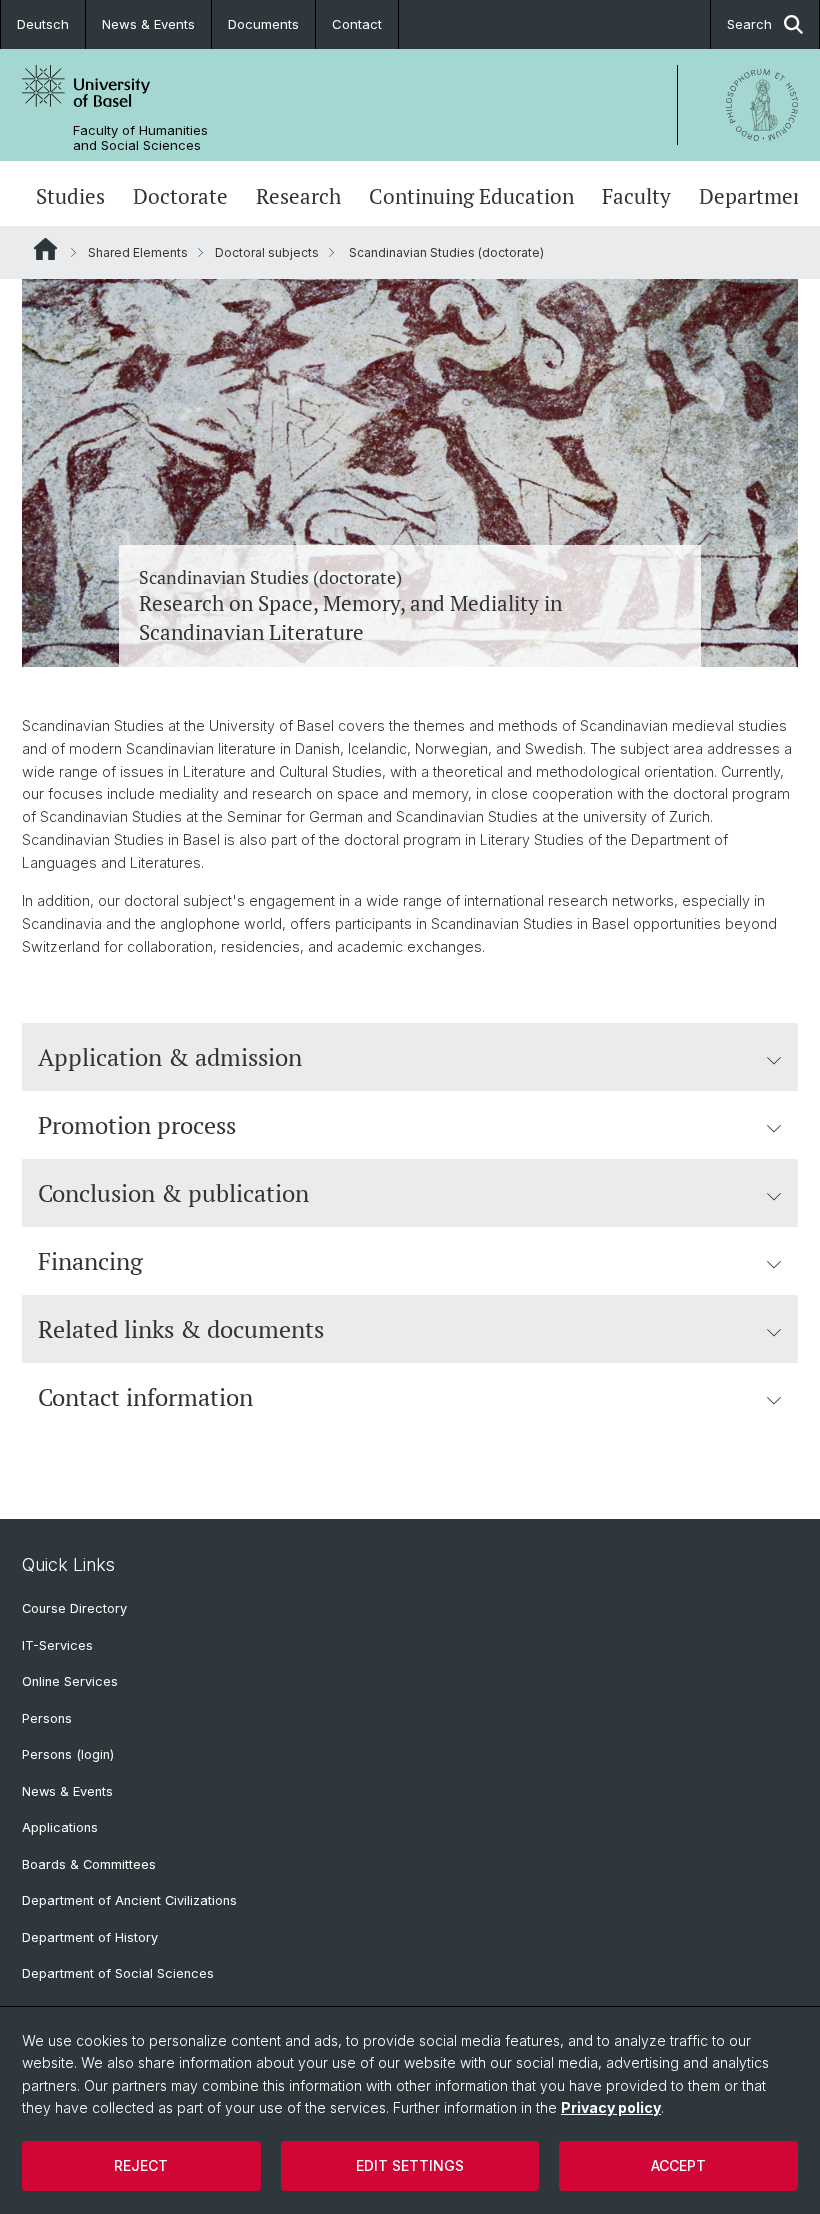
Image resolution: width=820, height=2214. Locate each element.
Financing (90, 1261)
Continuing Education (471, 196)
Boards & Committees (89, 1864)
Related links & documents (181, 1329)
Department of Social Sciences (118, 1973)
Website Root (45, 249)
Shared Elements (138, 252)
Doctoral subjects (267, 252)
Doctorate (180, 196)
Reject (141, 2165)
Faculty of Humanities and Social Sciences (140, 138)
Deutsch (43, 24)
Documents (263, 24)
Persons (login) (68, 1754)
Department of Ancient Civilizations (129, 1900)
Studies (70, 196)
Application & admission (170, 1057)
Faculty (636, 196)
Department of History (90, 1937)
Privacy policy (611, 2107)
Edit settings (410, 2165)
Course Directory (74, 1608)
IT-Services (57, 1645)
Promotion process (137, 1125)
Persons (47, 1718)
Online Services (70, 1681)
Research (298, 196)
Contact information (145, 1397)
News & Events (148, 24)
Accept (678, 2165)
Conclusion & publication (173, 1193)
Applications (60, 1827)
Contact (357, 24)
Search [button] (749, 24)
